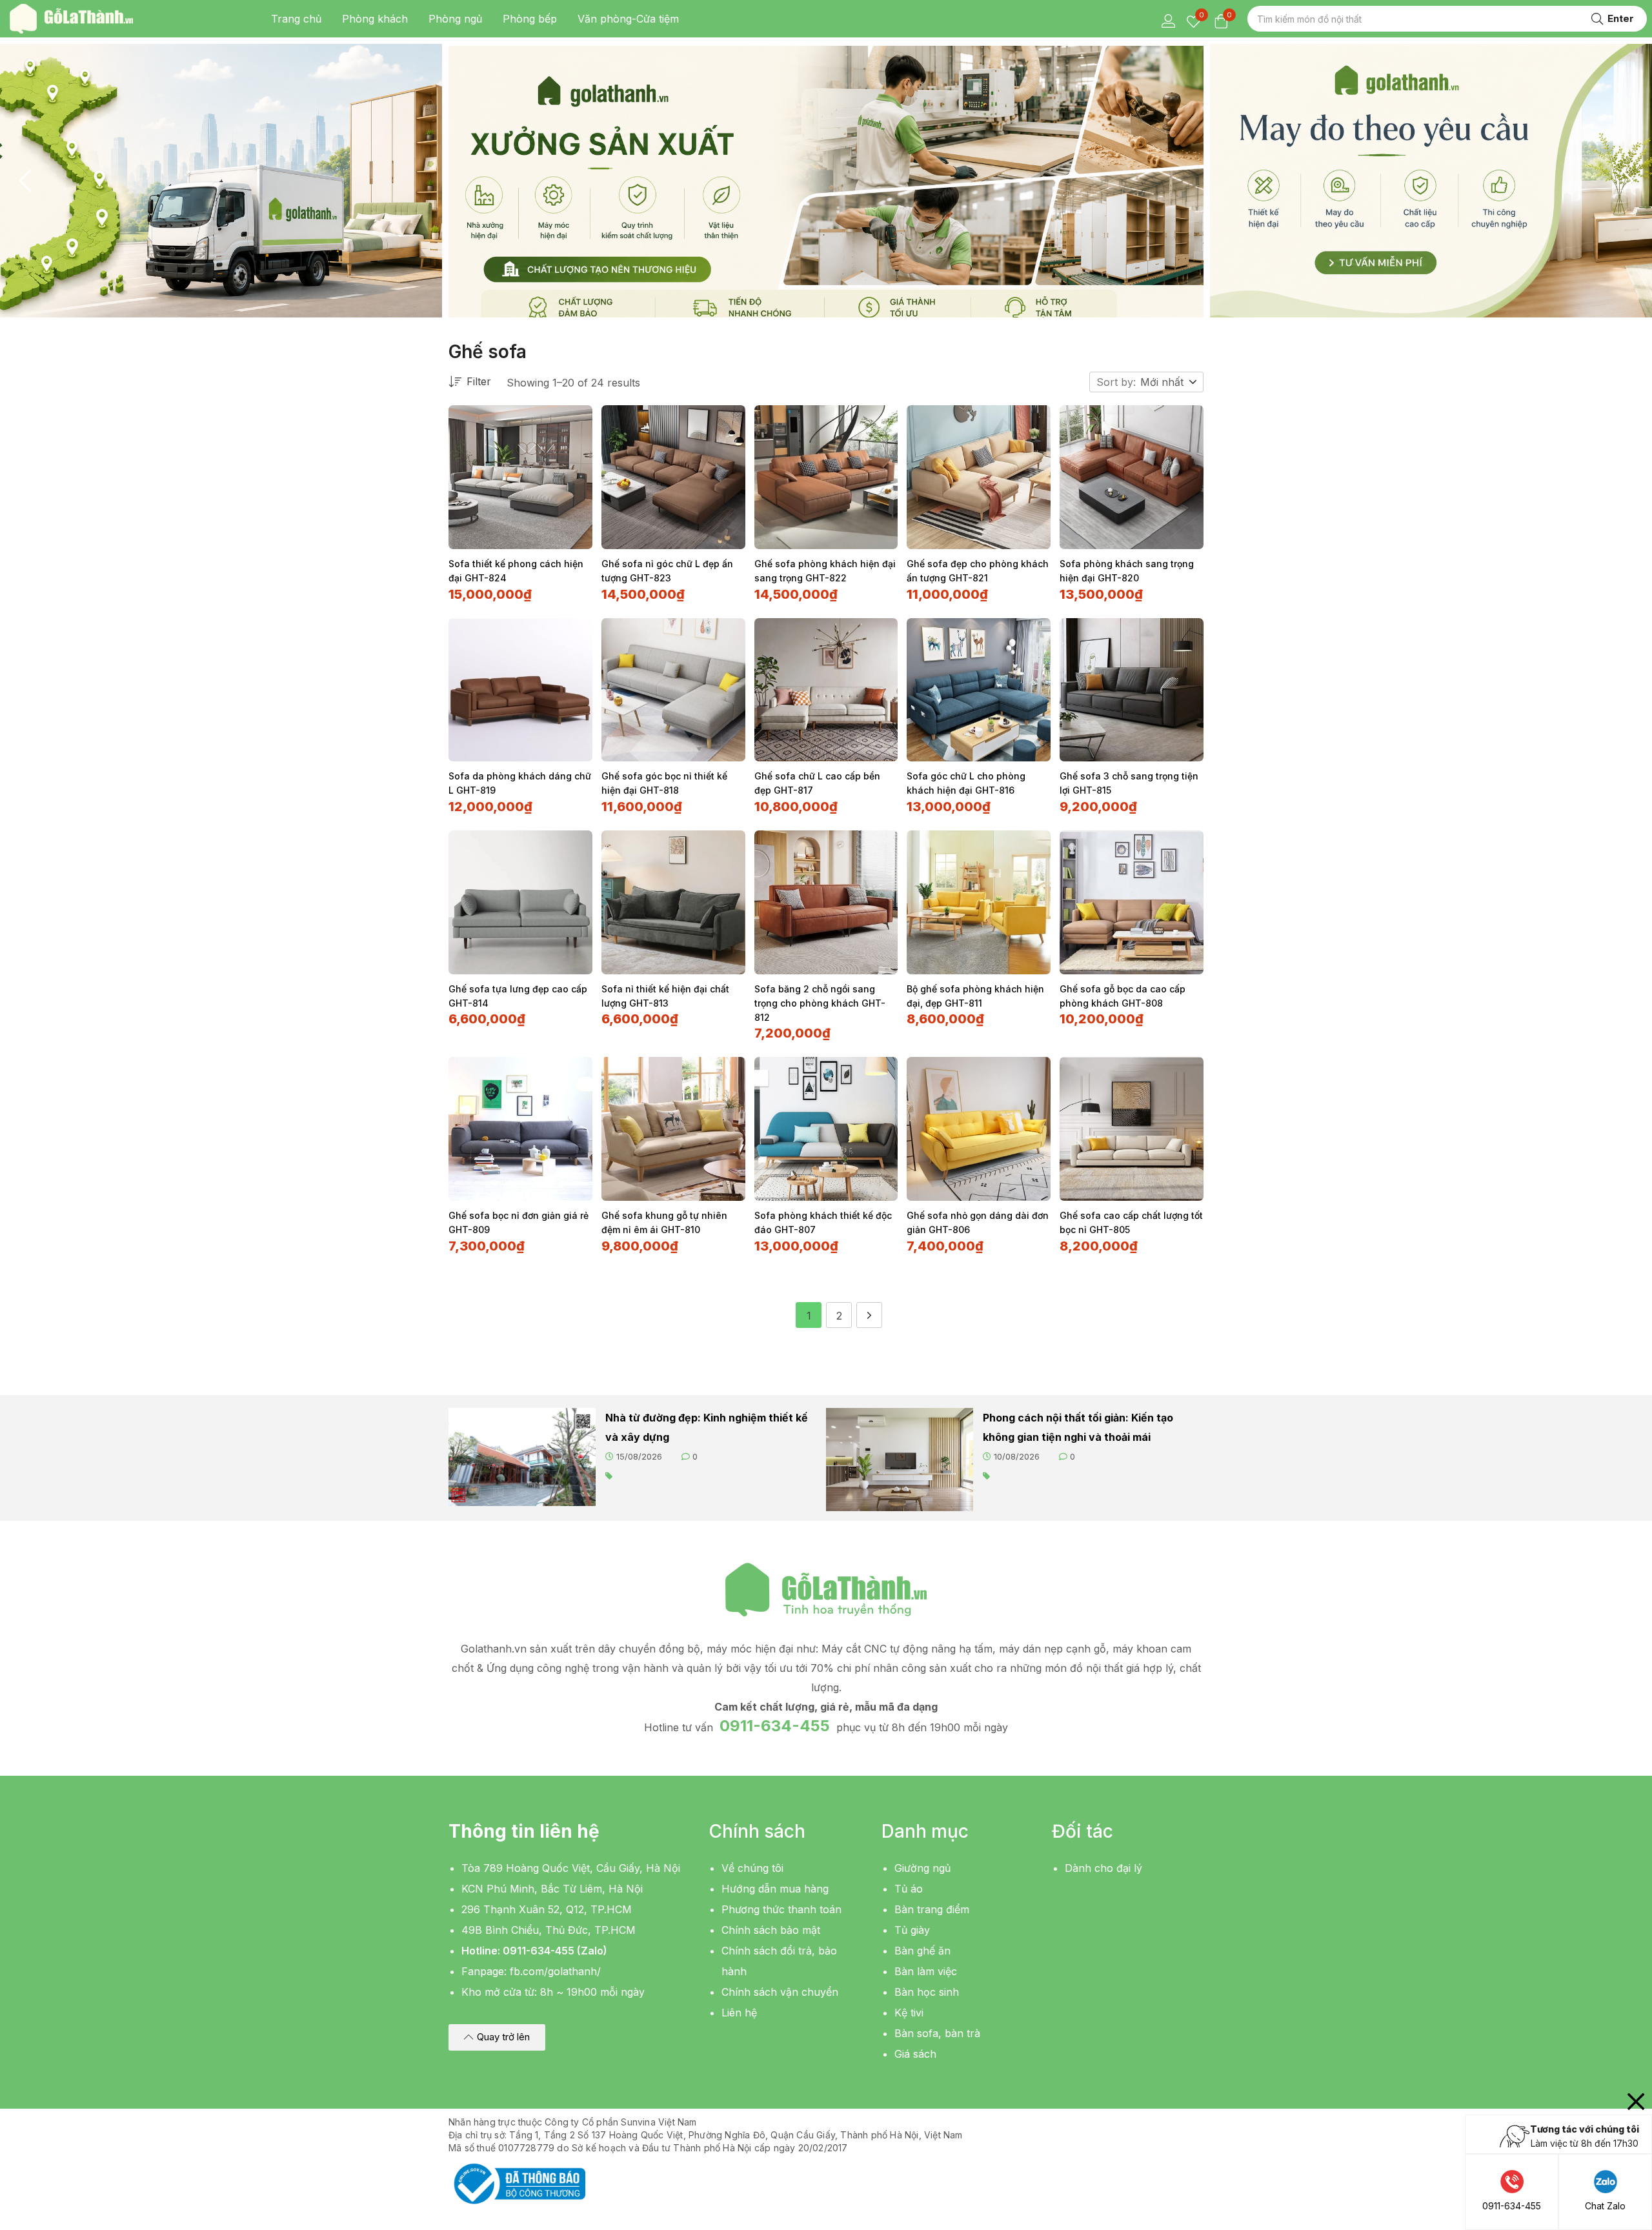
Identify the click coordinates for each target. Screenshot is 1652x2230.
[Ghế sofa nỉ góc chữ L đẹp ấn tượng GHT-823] (673, 477)
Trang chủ (296, 19)
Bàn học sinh (927, 1992)
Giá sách (915, 2054)
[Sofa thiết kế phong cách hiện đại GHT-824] (520, 477)
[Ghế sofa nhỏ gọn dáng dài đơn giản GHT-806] (979, 1129)
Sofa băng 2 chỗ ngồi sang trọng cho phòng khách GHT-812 (820, 1003)
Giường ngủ (922, 1868)
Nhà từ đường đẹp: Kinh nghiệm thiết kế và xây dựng (707, 1427)
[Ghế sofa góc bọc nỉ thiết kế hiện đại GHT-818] (673, 690)
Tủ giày (912, 1930)
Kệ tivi (909, 2013)
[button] (1169, 382)
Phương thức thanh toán (781, 1909)
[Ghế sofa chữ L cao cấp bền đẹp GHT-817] (826, 690)
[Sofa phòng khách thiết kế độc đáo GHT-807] (826, 1129)
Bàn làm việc (926, 1971)
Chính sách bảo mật (771, 1930)
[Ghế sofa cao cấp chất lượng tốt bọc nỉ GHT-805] (1132, 1129)
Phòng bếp (530, 19)
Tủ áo (909, 1889)
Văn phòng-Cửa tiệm (628, 19)
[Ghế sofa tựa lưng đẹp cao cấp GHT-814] (520, 902)
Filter (479, 381)
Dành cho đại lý (1103, 1868)
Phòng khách (375, 19)
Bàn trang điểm (932, 1909)
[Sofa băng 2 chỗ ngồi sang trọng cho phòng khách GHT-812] (826, 902)
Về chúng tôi (752, 1868)
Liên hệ (739, 2013)
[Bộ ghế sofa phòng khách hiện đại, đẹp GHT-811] (979, 902)
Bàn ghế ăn (922, 1951)
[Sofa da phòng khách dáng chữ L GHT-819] (520, 690)
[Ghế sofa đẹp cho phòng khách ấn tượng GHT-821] (979, 477)
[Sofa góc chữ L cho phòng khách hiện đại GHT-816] (979, 690)
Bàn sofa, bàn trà (937, 2033)
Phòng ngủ (455, 19)
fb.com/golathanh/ (555, 1971)
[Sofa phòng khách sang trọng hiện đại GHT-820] (1132, 477)
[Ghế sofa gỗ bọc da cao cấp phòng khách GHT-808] (1132, 902)
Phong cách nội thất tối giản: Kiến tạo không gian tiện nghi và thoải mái (1078, 1427)
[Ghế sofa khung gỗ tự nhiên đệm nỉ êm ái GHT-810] (673, 1129)
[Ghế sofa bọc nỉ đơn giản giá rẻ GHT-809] (520, 1129)
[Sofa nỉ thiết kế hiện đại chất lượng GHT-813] (673, 902)
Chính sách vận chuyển (780, 1992)
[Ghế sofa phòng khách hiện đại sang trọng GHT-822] (826, 477)
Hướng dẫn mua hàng (775, 1889)
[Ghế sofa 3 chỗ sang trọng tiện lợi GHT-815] (1132, 690)
